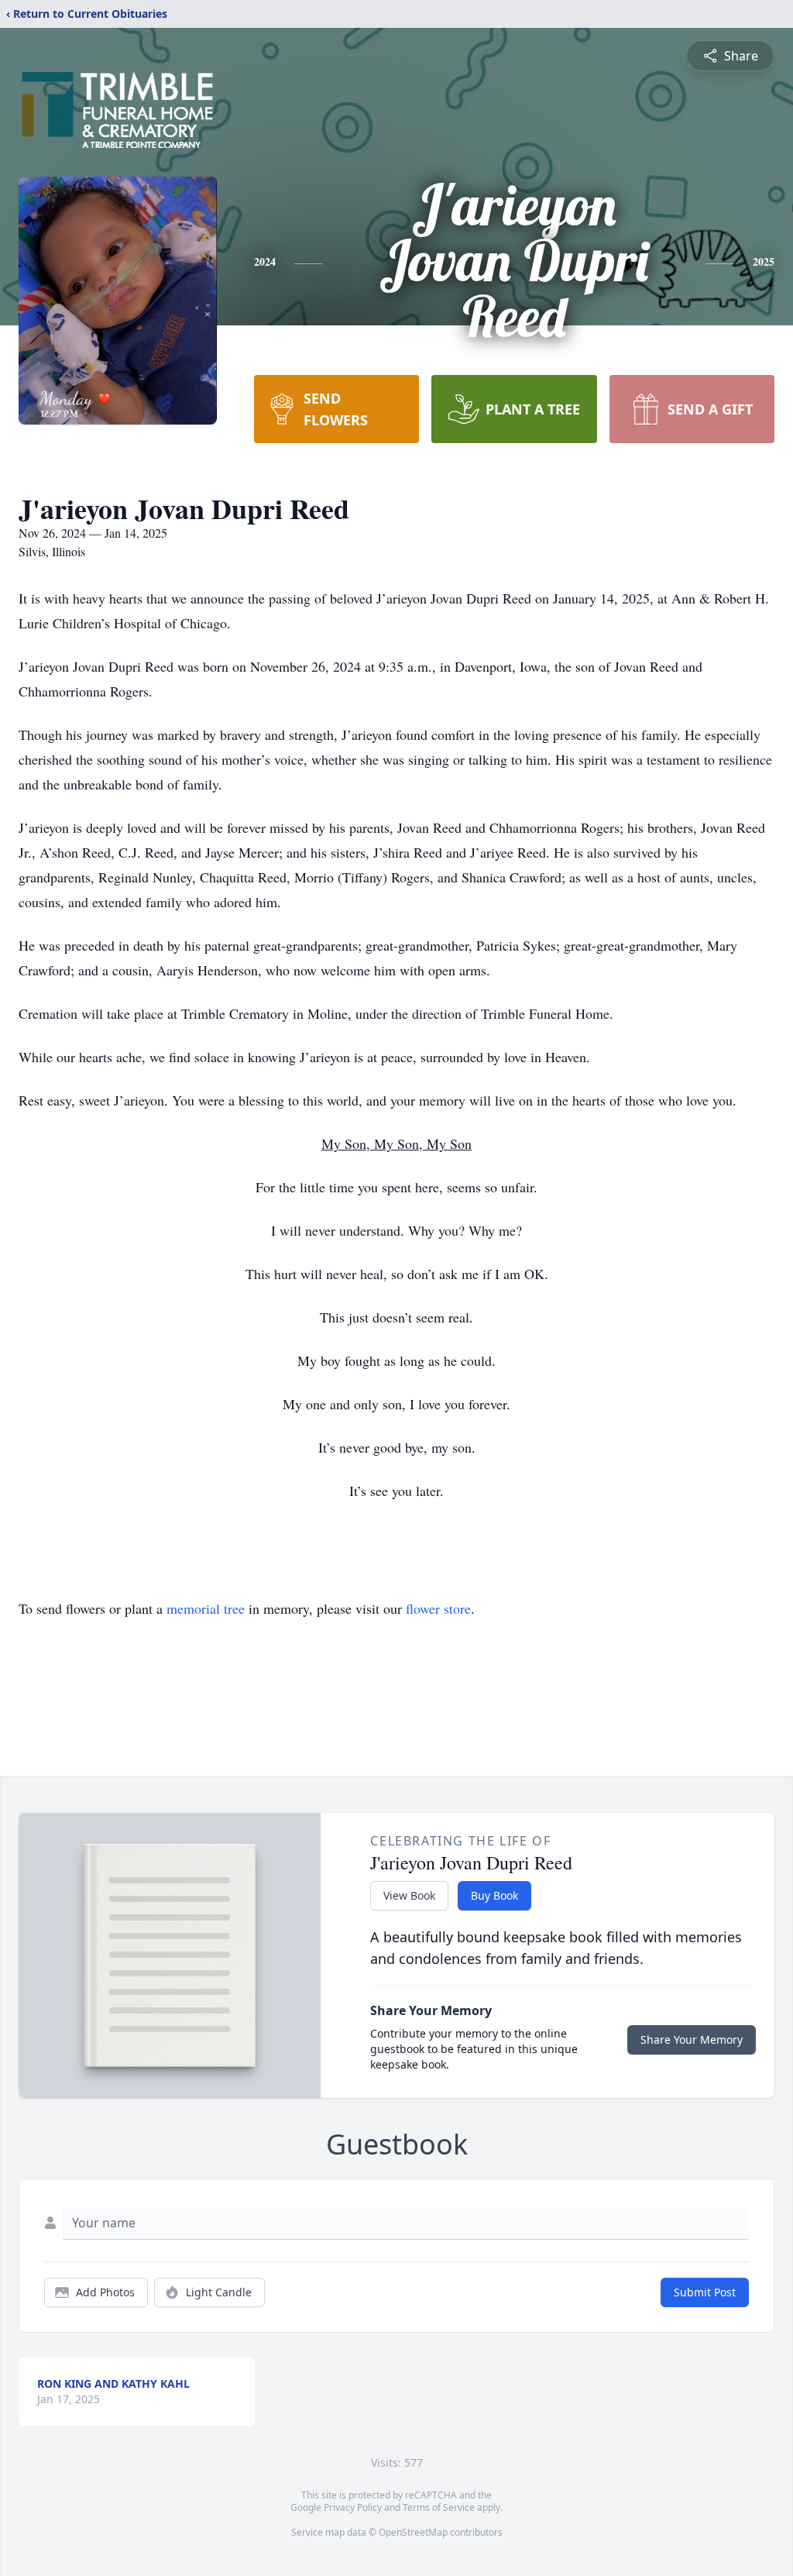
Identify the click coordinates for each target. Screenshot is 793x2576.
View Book (409, 1895)
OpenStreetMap (413, 2532)
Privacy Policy (353, 2507)
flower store (438, 1608)
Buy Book (494, 1895)
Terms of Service (439, 2507)
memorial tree (206, 1608)
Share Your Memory (692, 2039)
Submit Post (705, 2292)
